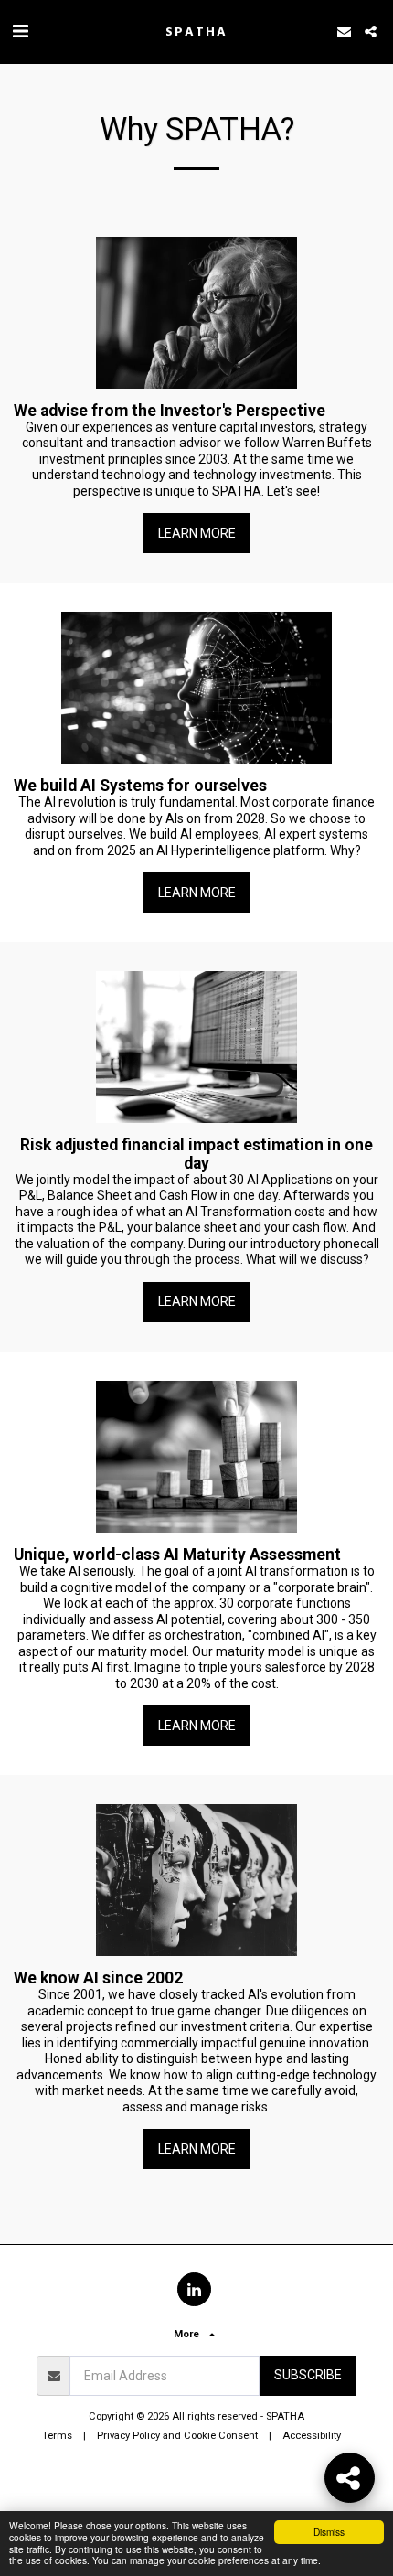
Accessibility (312, 2436)
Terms (57, 2436)
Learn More (197, 533)
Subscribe (308, 2375)
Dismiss (329, 2532)
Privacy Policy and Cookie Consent (177, 2436)
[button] (20, 31)
